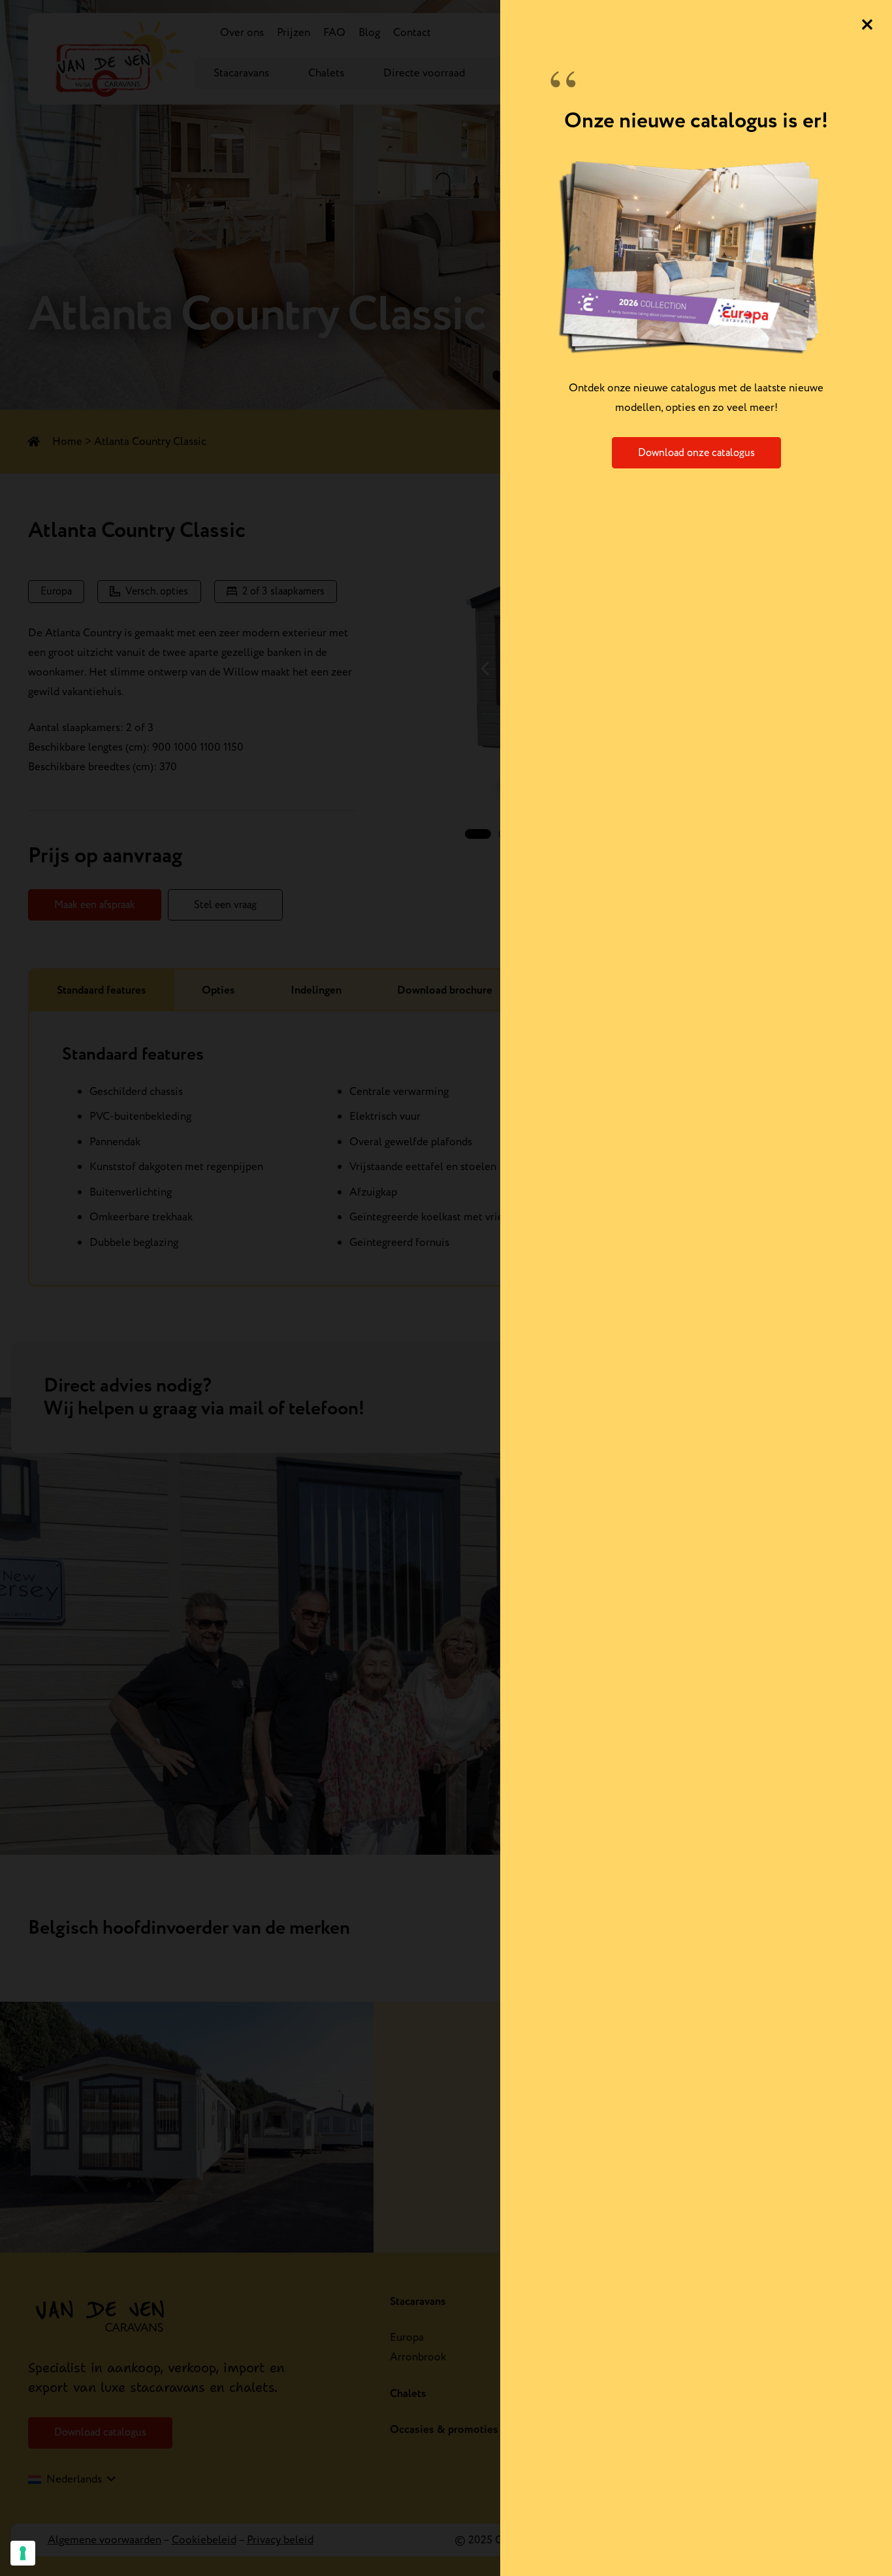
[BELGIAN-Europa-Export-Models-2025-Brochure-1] (696, 256)
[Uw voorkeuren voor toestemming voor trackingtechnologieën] (23, 2553)
